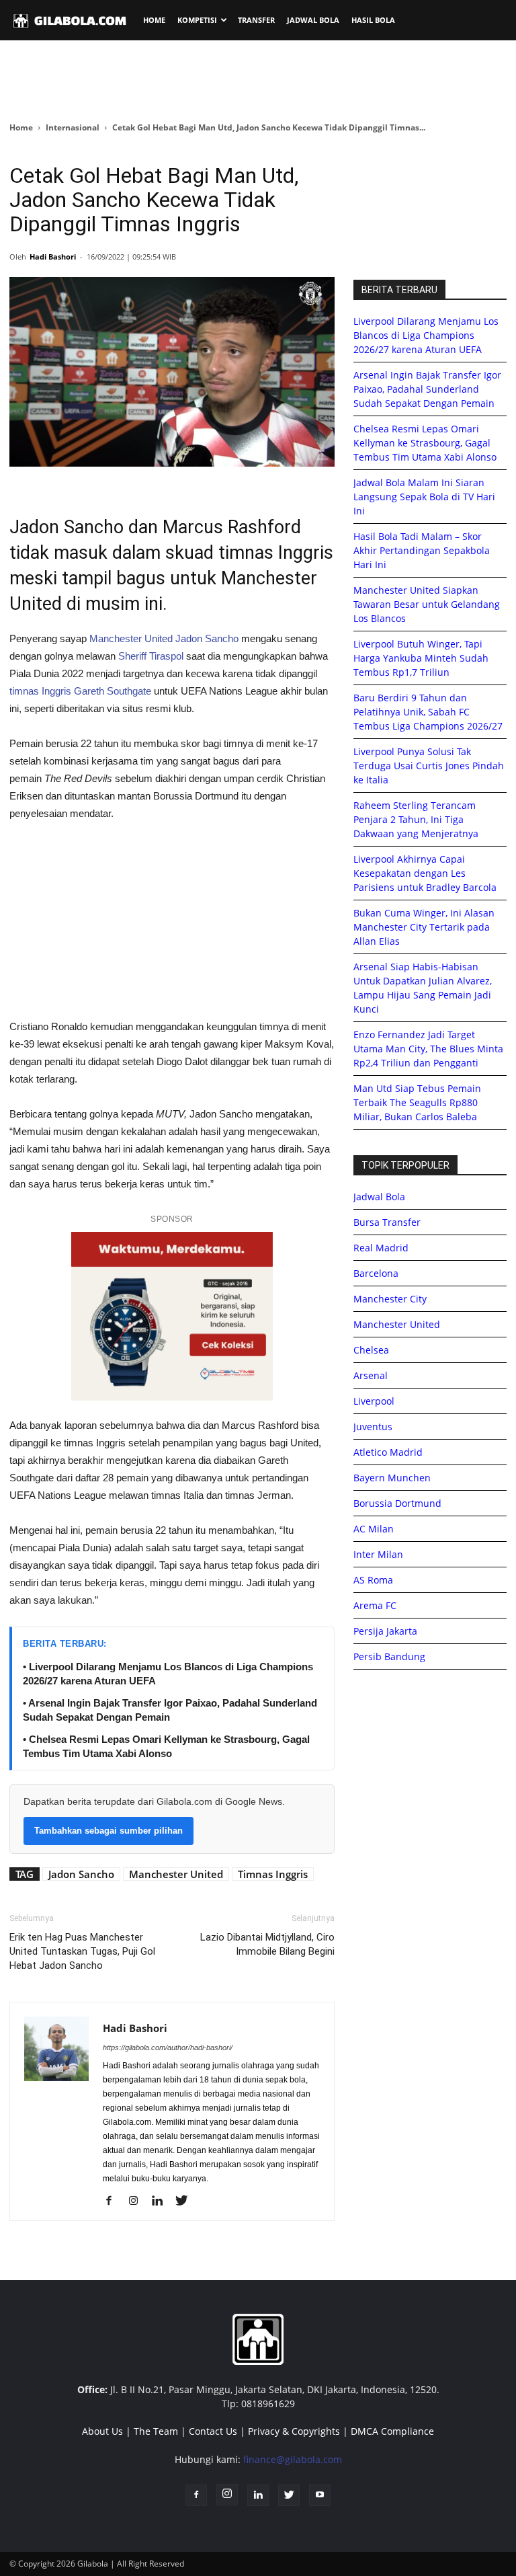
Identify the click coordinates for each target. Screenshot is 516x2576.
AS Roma (373, 1580)
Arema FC (375, 1605)
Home (21, 127)
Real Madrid (381, 1248)
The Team (156, 2431)
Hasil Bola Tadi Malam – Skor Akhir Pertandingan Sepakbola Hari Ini (422, 550)
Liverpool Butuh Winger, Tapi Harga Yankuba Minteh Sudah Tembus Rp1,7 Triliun (421, 658)
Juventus (373, 1427)
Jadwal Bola (379, 1197)
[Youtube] (320, 2495)
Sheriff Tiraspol (151, 656)
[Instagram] (138, 2201)
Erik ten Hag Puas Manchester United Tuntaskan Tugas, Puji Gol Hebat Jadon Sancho (82, 1951)
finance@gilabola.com (293, 2459)
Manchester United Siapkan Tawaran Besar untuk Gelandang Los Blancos (427, 604)
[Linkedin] (162, 2201)
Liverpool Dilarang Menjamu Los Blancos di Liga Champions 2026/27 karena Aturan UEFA (426, 335)
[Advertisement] (258, 80)
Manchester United (131, 638)
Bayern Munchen (392, 1478)
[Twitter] (186, 2201)
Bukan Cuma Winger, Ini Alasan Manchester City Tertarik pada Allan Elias (424, 927)
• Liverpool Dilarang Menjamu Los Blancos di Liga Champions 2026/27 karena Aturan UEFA (168, 1674)
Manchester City (390, 1299)
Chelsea (371, 1350)
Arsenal (371, 1375)
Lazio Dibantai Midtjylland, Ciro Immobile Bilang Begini (267, 1944)
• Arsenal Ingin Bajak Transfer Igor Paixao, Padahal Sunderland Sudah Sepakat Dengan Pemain (170, 1710)
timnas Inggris (40, 691)
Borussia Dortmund (397, 1503)
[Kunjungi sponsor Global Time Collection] (172, 1316)
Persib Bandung (389, 1656)
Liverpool (374, 1401)
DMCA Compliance (392, 2431)
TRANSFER (256, 20)
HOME (154, 20)
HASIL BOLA (373, 20)
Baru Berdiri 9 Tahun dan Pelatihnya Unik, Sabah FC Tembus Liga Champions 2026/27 (428, 712)
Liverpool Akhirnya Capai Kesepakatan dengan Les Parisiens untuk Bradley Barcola (425, 873)
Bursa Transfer (387, 1222)
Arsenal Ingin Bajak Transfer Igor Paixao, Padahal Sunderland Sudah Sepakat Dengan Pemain (427, 389)
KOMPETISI (197, 20)
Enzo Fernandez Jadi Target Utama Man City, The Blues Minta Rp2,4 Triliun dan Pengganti (428, 1049)
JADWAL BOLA (313, 20)
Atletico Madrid (388, 1452)
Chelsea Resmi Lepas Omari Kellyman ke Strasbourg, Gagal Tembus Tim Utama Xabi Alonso (425, 443)
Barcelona (376, 1273)
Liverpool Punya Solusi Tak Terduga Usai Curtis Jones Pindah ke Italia (429, 766)
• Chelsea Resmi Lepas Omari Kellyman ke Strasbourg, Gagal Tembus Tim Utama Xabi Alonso (166, 1746)
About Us (102, 2431)
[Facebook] (114, 2201)
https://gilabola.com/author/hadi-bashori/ (168, 2047)
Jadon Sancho (207, 638)
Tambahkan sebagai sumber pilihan (109, 1831)
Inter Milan (378, 1554)
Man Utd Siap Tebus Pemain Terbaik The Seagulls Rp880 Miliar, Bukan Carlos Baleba (417, 1102)
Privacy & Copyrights (294, 2431)
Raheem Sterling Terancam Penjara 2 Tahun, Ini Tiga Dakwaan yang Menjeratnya (416, 819)
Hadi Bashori (53, 257)
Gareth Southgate (113, 691)
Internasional (73, 127)
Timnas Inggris (273, 1874)
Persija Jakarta (385, 1631)
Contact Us (213, 2431)
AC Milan (374, 1529)
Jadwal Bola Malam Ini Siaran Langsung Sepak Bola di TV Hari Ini (424, 497)
